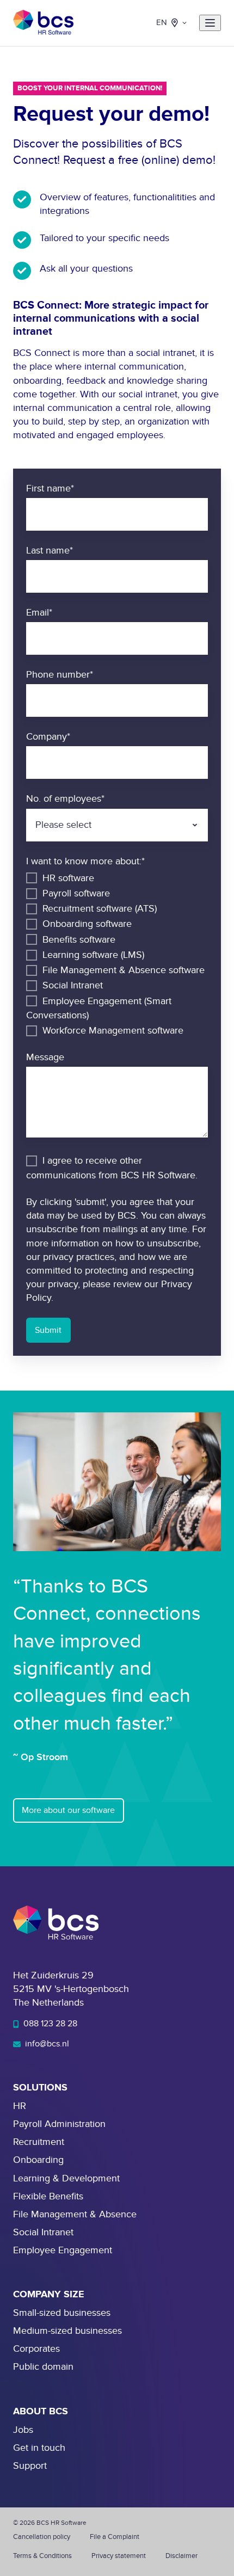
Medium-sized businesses (67, 2331)
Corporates (36, 2349)
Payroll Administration (59, 2124)
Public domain (43, 2367)
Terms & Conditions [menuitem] (42, 2556)
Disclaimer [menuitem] (181, 2556)
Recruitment (39, 2142)
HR (20, 2106)
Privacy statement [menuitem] (119, 2556)
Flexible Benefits (48, 2196)
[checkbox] (117, 954)
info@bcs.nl (46, 2044)
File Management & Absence (75, 2214)
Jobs (23, 2430)
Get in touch (39, 2448)
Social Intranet (43, 2232)
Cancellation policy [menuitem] (42, 2537)
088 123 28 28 (49, 2024)
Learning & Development (66, 2178)
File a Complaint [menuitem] (115, 2537)
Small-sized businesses (62, 2313)
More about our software (68, 1810)
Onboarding (38, 2160)
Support (30, 2466)
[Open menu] (210, 23)
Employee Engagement (63, 2250)
